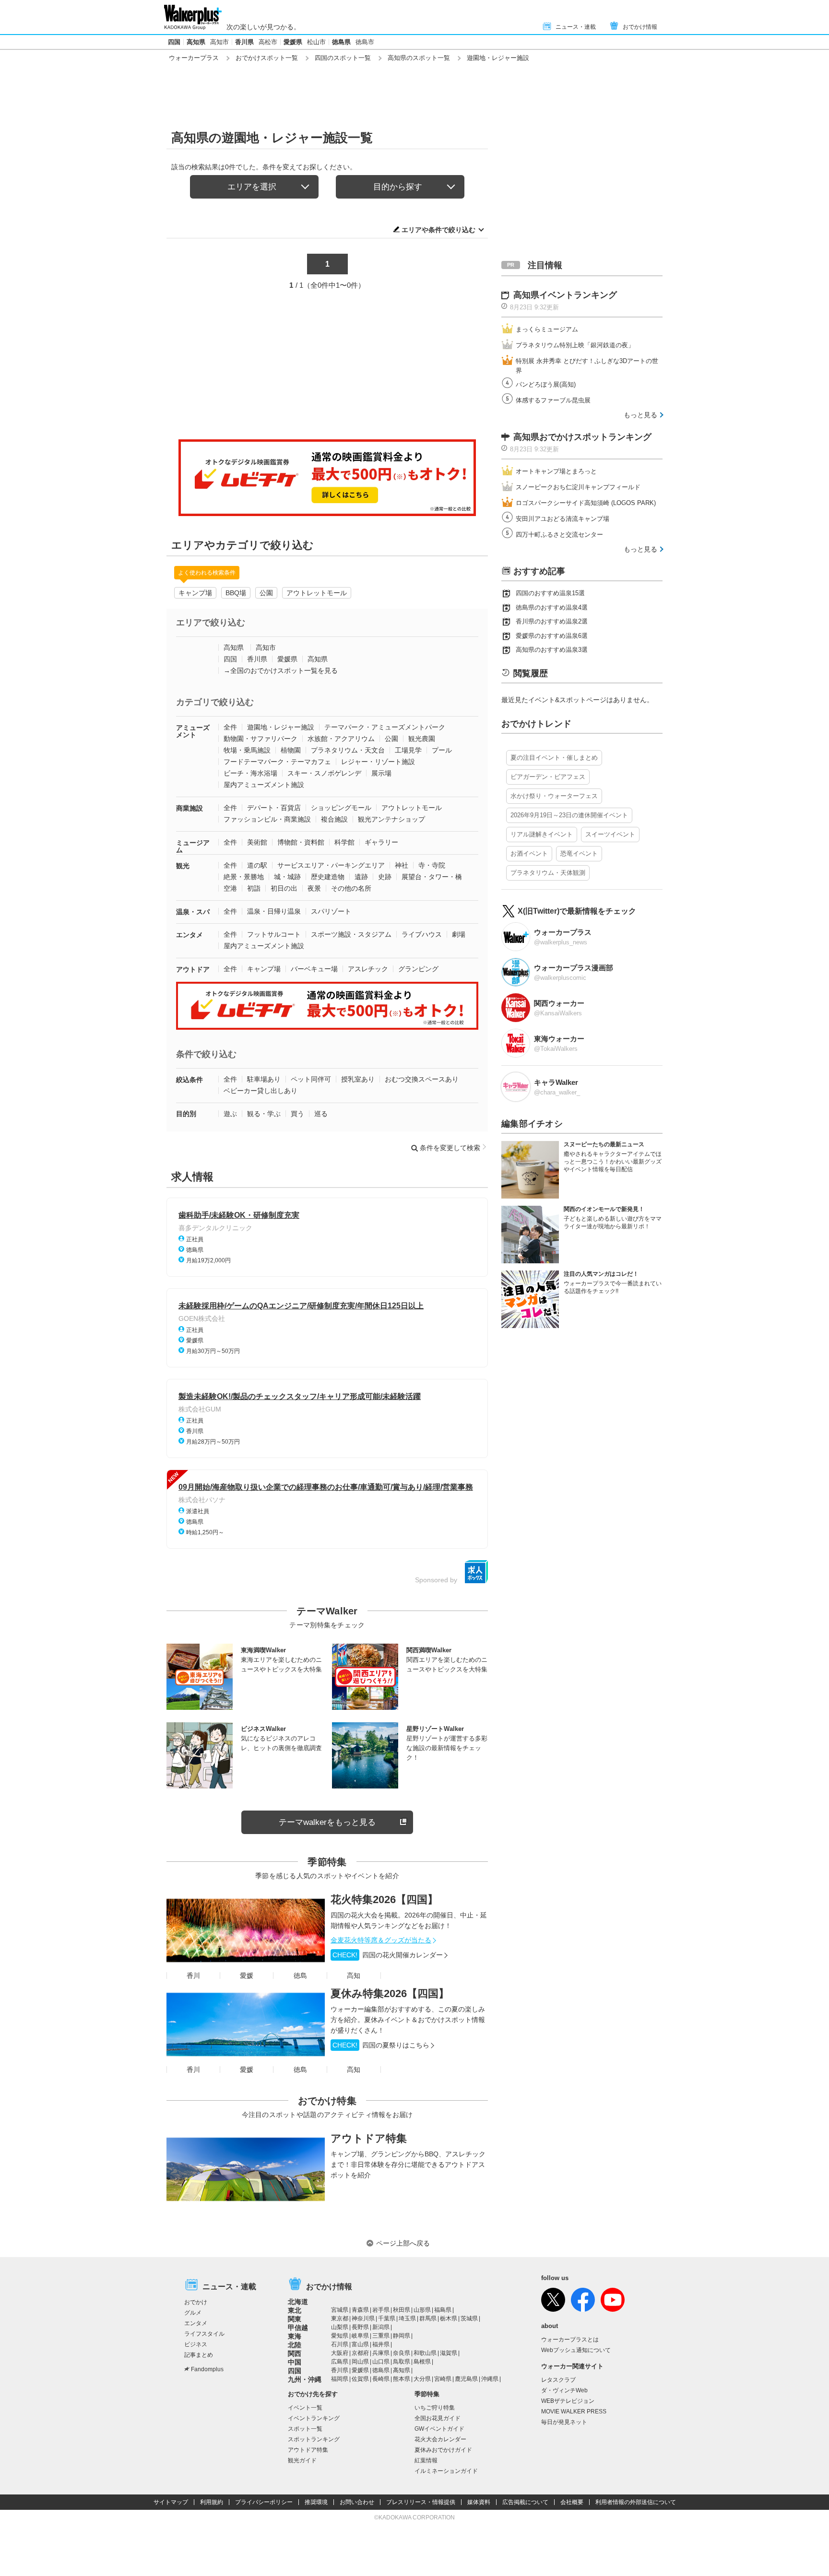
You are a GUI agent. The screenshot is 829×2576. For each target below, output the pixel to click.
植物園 (291, 750)
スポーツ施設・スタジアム (351, 934)
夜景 (314, 888)
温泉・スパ (193, 912)
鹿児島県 (466, 2379)
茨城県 (469, 2318)
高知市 (219, 42)
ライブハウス (422, 934)
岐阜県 (360, 2336)
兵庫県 (381, 2353)
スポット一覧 (305, 2429)
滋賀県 (449, 2353)
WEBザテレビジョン (568, 2401)
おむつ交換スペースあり (422, 1079)
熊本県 (402, 2379)
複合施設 (334, 819)
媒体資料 (479, 2502)
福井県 (381, 2344)
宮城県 (340, 2310)
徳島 (300, 1976)
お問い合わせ (357, 2502)
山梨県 (340, 2327)
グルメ (193, 2313)
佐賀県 (360, 2379)
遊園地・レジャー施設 (281, 727)
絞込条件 (189, 1080)
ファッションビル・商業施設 (267, 819)
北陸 (295, 2345)
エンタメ (189, 935)
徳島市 (365, 42)
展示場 (381, 773)
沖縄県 (490, 2379)
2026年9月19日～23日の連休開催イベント (569, 815)
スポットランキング (314, 2439)
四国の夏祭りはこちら (381, 2045)
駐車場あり (264, 1079)
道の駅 (257, 865)
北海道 (298, 2302)
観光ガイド (302, 2460)
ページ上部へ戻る (403, 2243)
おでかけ (196, 2302)
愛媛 (247, 1976)
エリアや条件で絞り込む (438, 230)
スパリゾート (331, 911)
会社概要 (572, 2502)
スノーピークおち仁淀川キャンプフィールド (578, 487)
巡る (321, 1114)
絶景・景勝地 (244, 877)
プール (442, 750)
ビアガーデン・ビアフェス (548, 777)
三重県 (381, 2336)
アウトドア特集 (369, 2138)
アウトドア (193, 969)
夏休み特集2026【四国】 (390, 1994)
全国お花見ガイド (438, 2418)
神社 (402, 865)
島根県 (422, 2362)
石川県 (340, 2344)
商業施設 (189, 808)
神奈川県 (363, 2318)
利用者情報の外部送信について (636, 2502)
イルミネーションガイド (446, 2471)
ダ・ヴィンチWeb (564, 2390)
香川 (193, 1976)
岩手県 (381, 2310)
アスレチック (368, 969)
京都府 (360, 2353)
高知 (354, 1976)
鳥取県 (402, 2362)
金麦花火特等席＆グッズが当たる (381, 1940)
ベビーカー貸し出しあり (261, 1091)
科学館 (344, 842)
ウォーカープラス (194, 58)
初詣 (254, 888)
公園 (266, 593)
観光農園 (422, 739)
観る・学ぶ (264, 1114)
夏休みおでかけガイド (443, 2450)
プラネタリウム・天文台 (348, 750)
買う (297, 1114)
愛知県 (340, 2336)
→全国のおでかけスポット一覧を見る (281, 670)
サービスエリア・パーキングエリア (331, 865)
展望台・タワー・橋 (432, 877)
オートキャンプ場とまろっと (556, 471)
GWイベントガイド (439, 2429)
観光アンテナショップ (391, 819)
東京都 (340, 2318)
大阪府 (340, 2353)
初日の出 (284, 888)
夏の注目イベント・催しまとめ (554, 758)
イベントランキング (314, 2418)
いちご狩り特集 (435, 2408)
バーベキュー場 (314, 969)
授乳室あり (358, 1079)
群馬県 (428, 2318)
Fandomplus (207, 2369)
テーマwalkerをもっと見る (327, 1822)
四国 (174, 42)
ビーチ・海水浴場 (250, 773)
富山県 (360, 2344)
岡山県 (360, 2362)
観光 (183, 866)
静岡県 (402, 2336)
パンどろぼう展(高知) (546, 384)
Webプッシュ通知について (576, 2350)
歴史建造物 (328, 877)
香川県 (244, 42)
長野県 (360, 2327)
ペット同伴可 (311, 1079)
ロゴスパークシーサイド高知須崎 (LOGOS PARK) (586, 503)
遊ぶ (230, 1114)
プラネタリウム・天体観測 (548, 873)
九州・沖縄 (305, 2379)
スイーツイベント (610, 834)
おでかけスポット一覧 (267, 58)
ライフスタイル (204, 2334)
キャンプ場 (195, 593)
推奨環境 (316, 2502)
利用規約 (212, 2502)
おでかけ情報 (640, 27)
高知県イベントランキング (565, 295)
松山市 (316, 42)
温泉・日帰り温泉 (274, 911)
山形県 (422, 2310)
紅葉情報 (426, 2460)
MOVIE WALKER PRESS (574, 2411)
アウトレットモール (317, 593)
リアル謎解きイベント (542, 834)
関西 (295, 2353)
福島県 (443, 2310)
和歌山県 (425, 2353)
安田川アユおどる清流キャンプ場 (563, 519)
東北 (295, 2310)
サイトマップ (171, 2502)
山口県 (381, 2362)
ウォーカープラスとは (570, 2340)
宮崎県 (443, 2379)
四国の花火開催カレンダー (388, 1955)
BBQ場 (236, 593)
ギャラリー (381, 842)
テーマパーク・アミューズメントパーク (385, 727)
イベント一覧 (305, 2408)
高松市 (268, 42)
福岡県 (340, 2379)
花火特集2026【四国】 (384, 1900)
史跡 (385, 877)
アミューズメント (193, 731)
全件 (230, 727)
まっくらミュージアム (547, 329)
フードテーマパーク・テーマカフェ (277, 762)
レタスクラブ (558, 2380)
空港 (230, 888)
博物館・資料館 (301, 842)
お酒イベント (529, 853)
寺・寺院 (432, 865)
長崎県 (381, 2379)
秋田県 (402, 2310)
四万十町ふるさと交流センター (559, 535)
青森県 (360, 2310)
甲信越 (298, 2328)
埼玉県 (407, 2318)
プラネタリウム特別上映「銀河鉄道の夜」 (575, 345)
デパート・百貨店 (274, 808)
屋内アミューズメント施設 (264, 785)
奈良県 (402, 2353)
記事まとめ (199, 2355)
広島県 (340, 2362)
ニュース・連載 (576, 27)
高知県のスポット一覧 (419, 58)
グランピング (418, 969)
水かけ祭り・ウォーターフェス (554, 796)
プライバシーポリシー (264, 2502)
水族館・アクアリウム (341, 739)
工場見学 (408, 750)
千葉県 (387, 2318)
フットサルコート (274, 934)
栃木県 (449, 2318)
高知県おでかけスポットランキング (582, 437)
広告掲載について (525, 2502)
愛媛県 (293, 42)
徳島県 (341, 42)
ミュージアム (193, 846)
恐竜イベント (579, 853)
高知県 (196, 42)
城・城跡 (287, 877)
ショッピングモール (341, 808)
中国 (295, 2362)
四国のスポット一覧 (343, 58)
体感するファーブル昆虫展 (553, 400)
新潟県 (381, 2327)
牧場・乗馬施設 (247, 750)
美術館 (257, 842)
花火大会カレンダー (440, 2439)
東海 (295, 2336)
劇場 (459, 934)
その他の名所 (351, 888)
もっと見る (640, 415)
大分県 (422, 2379)
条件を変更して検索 (450, 1148)
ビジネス (196, 2344)
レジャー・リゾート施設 (378, 762)
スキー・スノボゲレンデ (324, 773)
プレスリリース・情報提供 (421, 2502)
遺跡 (361, 877)
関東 (295, 2319)
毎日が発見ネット (564, 2422)
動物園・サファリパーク (261, 739)
